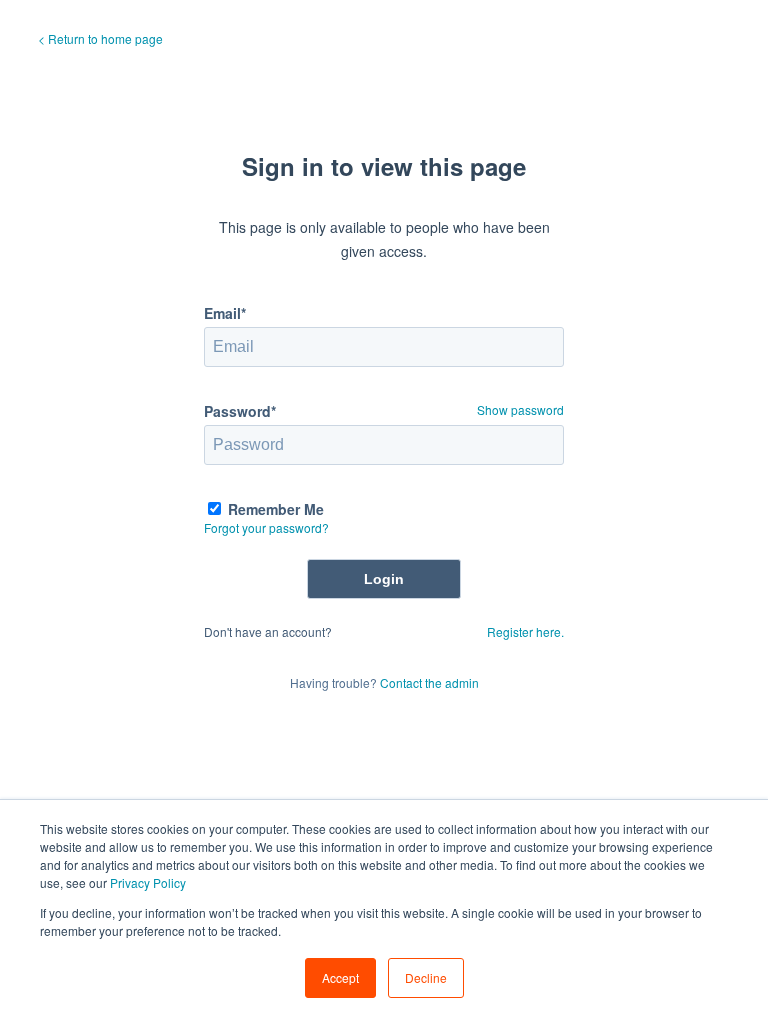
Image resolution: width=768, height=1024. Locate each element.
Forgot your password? (266, 527)
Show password (520, 409)
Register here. (525, 631)
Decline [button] (426, 977)
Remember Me (276, 509)
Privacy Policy (148, 882)
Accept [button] (340, 977)
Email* (225, 313)
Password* (240, 411)
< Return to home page (100, 38)
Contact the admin (429, 682)
